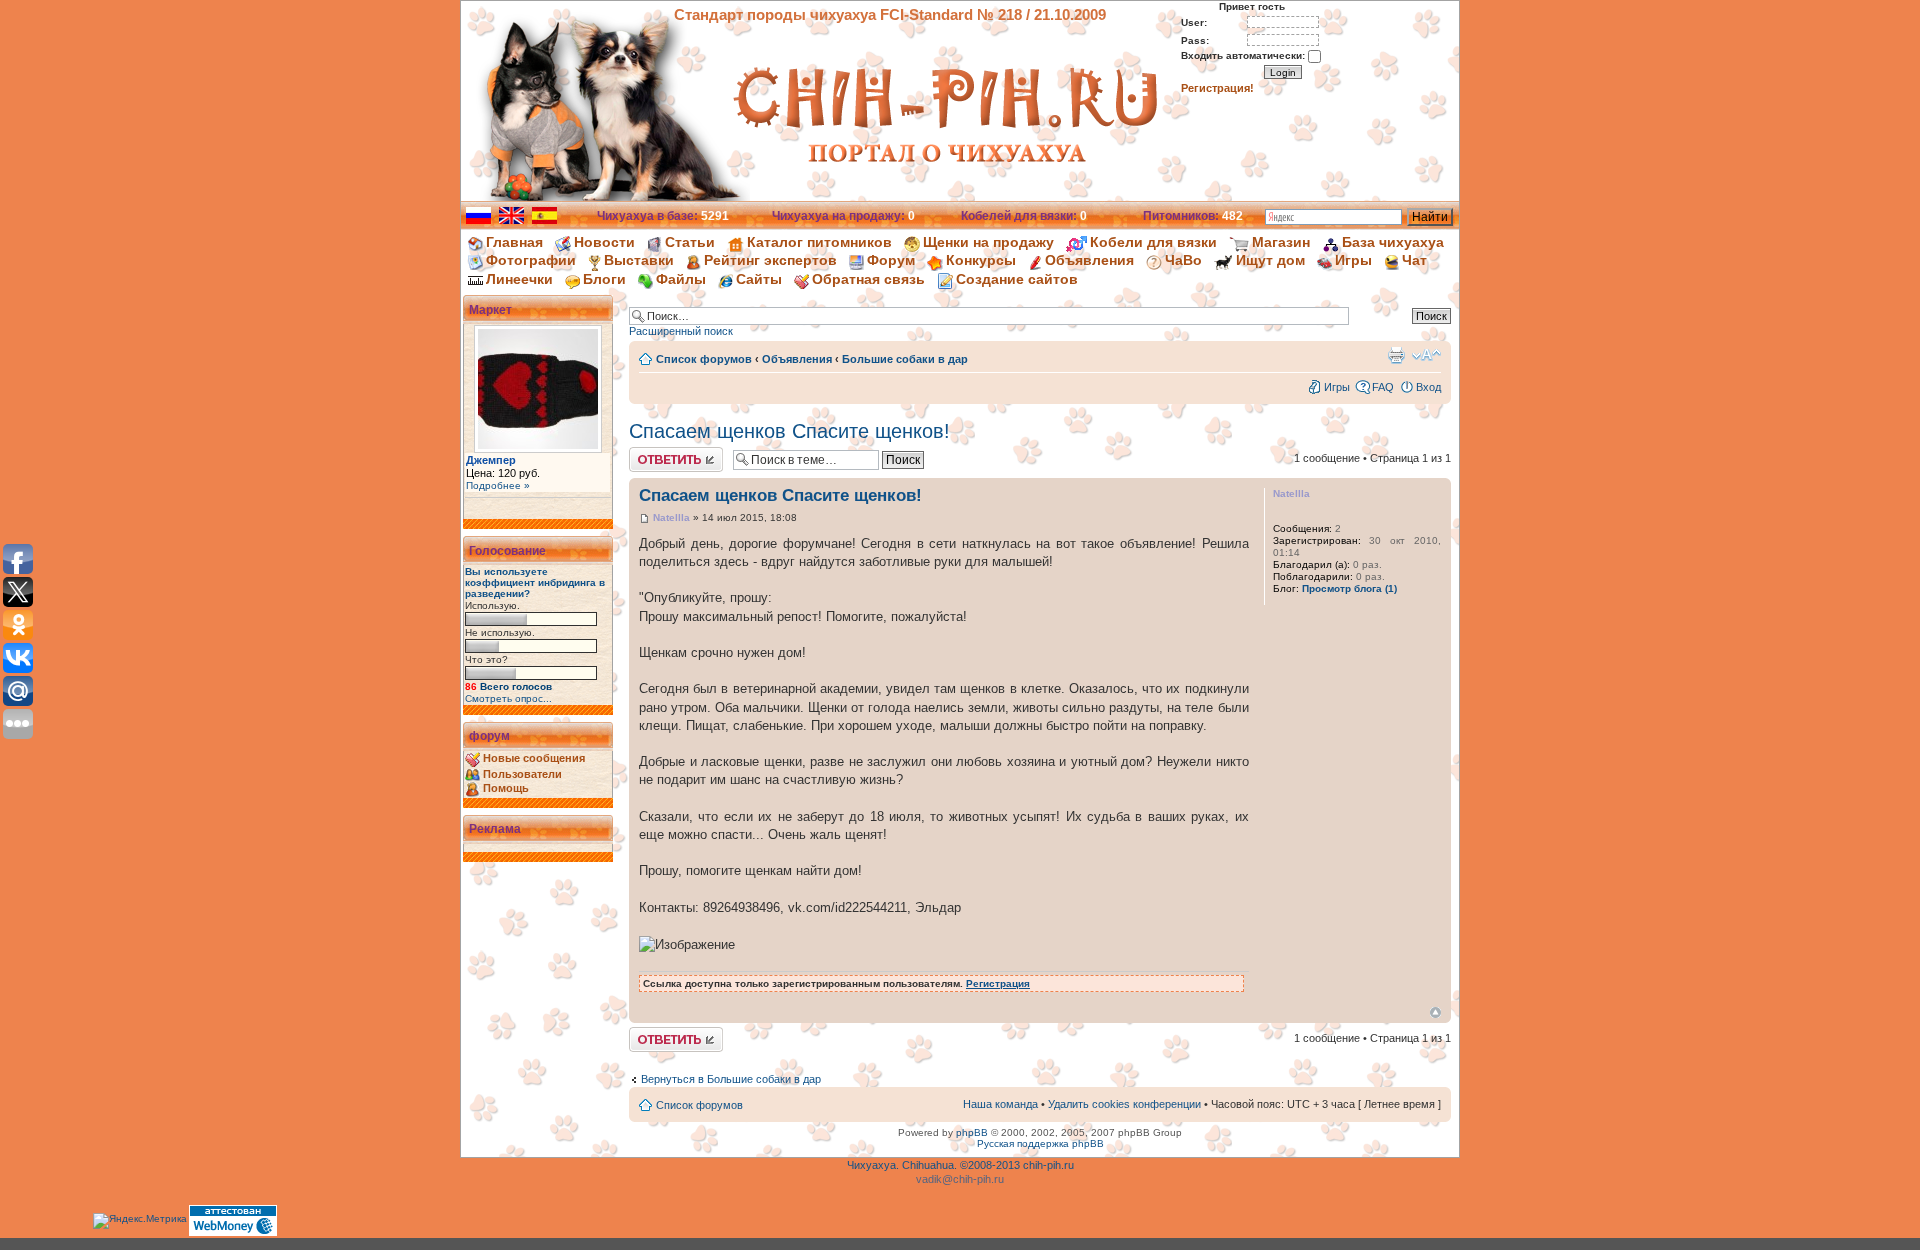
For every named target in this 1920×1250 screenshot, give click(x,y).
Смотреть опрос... (508, 698)
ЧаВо (1183, 260)
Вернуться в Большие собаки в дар (731, 1079)
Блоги (604, 279)
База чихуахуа (1393, 242)
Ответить (653, 453)
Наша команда (1000, 1104)
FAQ (1383, 387)
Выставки (639, 260)
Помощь (506, 788)
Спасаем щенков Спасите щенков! (789, 431)
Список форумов (704, 359)
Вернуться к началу (1435, 1012)
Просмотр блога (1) (1349, 588)
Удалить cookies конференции (1124, 1104)
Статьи (690, 242)
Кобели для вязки (1153, 242)
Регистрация (998, 983)
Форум (891, 260)
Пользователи (522, 774)
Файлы (681, 279)
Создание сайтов (1017, 279)
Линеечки (519, 279)
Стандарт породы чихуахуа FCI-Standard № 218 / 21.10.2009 (890, 14)
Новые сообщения (534, 758)
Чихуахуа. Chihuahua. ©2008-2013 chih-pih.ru (960, 1165)
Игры (1353, 260)
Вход (1428, 387)
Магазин (1281, 242)
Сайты (759, 279)
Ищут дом (1270, 260)
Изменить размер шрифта (1426, 355)
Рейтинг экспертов (770, 260)
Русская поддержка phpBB (1040, 1143)
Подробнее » (498, 485)
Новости (604, 242)
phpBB (972, 1132)
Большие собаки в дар (905, 359)
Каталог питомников (819, 242)
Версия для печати (1396, 355)
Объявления (1089, 260)
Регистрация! (1217, 88)
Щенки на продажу (988, 242)
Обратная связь (868, 279)
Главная (514, 242)
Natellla (671, 517)
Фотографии (531, 260)
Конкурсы (981, 260)
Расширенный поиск (681, 331)
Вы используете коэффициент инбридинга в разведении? (535, 582)
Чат (1414, 260)
